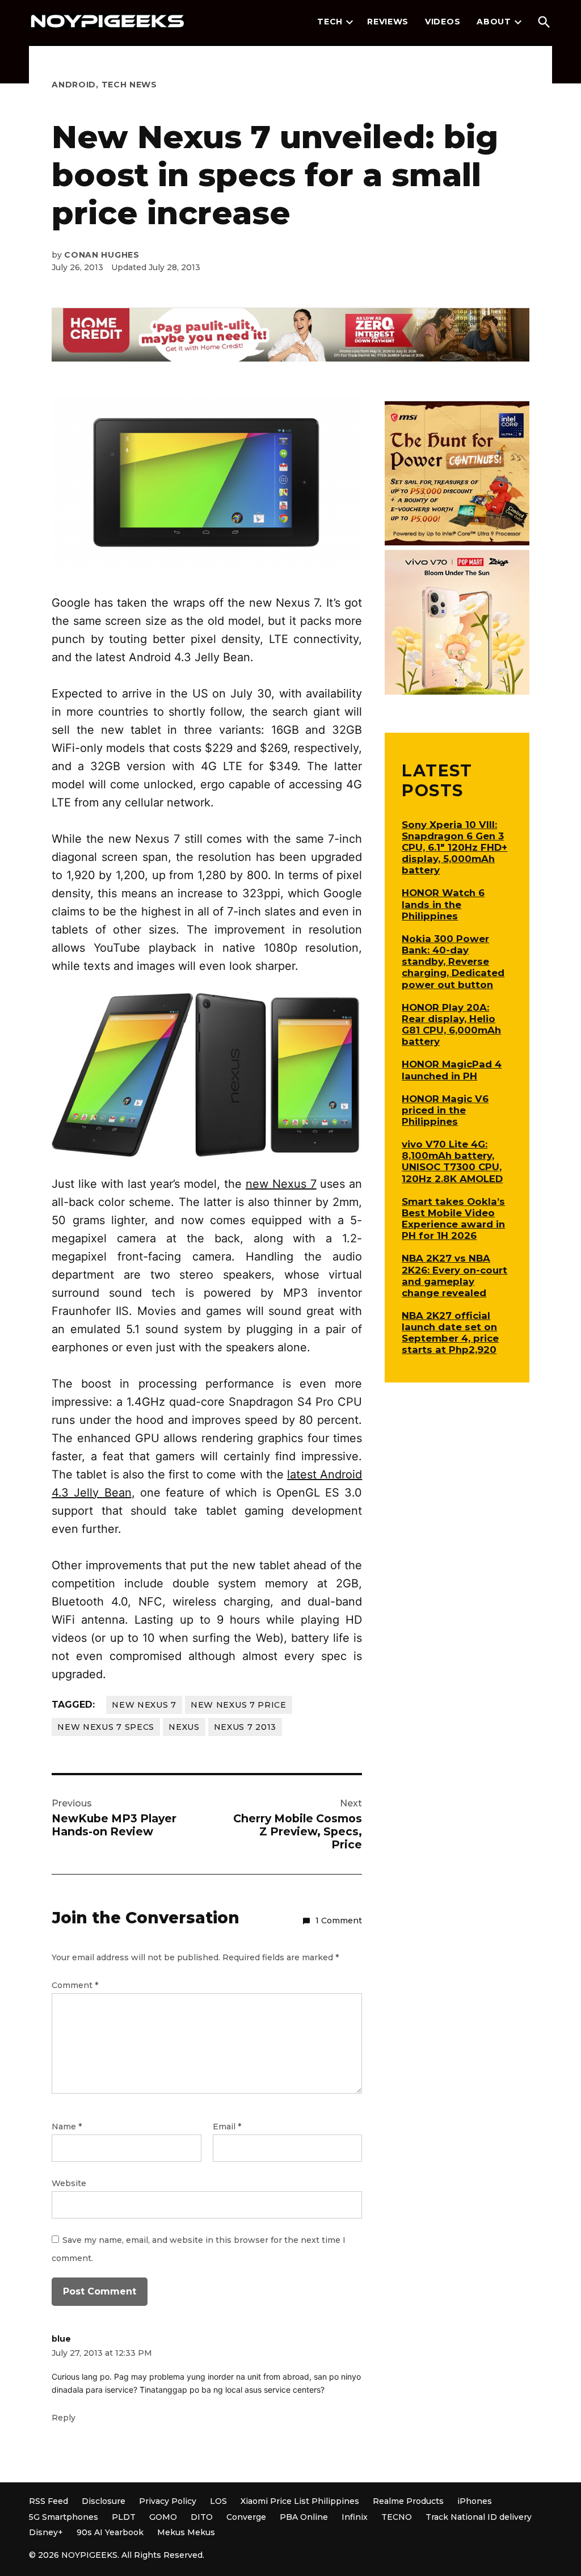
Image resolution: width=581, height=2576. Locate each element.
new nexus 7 (144, 1705)
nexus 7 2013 (245, 1727)
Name (67, 2127)
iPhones (475, 2501)
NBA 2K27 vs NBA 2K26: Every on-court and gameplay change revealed (454, 1275)
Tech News (129, 85)
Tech (330, 22)
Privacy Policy (168, 2501)
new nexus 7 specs (106, 1727)
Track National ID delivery (479, 2517)
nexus (184, 1727)
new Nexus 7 (281, 1184)
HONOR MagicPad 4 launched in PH (452, 1070)
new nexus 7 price (239, 1705)
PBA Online (304, 2517)
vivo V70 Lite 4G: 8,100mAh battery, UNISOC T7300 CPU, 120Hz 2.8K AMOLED (452, 1161)
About (494, 22)
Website (69, 2183)
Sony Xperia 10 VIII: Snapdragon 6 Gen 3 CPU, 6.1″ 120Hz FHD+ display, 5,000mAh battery (454, 848)
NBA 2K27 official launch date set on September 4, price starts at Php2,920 (450, 1333)
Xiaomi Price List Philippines (300, 2501)
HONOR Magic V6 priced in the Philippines (445, 1110)
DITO (202, 2517)
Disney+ (46, 2532)
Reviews (388, 22)
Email (227, 2127)
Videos (443, 22)
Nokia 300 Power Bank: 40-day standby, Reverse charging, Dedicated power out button (453, 962)
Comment (75, 1985)
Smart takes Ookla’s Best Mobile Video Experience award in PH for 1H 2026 (453, 1218)
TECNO (397, 2517)
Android (74, 85)
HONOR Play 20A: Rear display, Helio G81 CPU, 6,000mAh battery (451, 1024)
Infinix (355, 2517)
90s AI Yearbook (110, 2532)
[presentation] (350, 22)
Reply (64, 2418)
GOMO (163, 2517)
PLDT (124, 2517)
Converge (246, 2517)
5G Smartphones (64, 2517)
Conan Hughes (102, 255)
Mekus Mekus (186, 2532)
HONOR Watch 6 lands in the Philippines (443, 904)
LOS (218, 2501)
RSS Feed (49, 2501)
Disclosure (104, 2501)
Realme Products (408, 2501)
